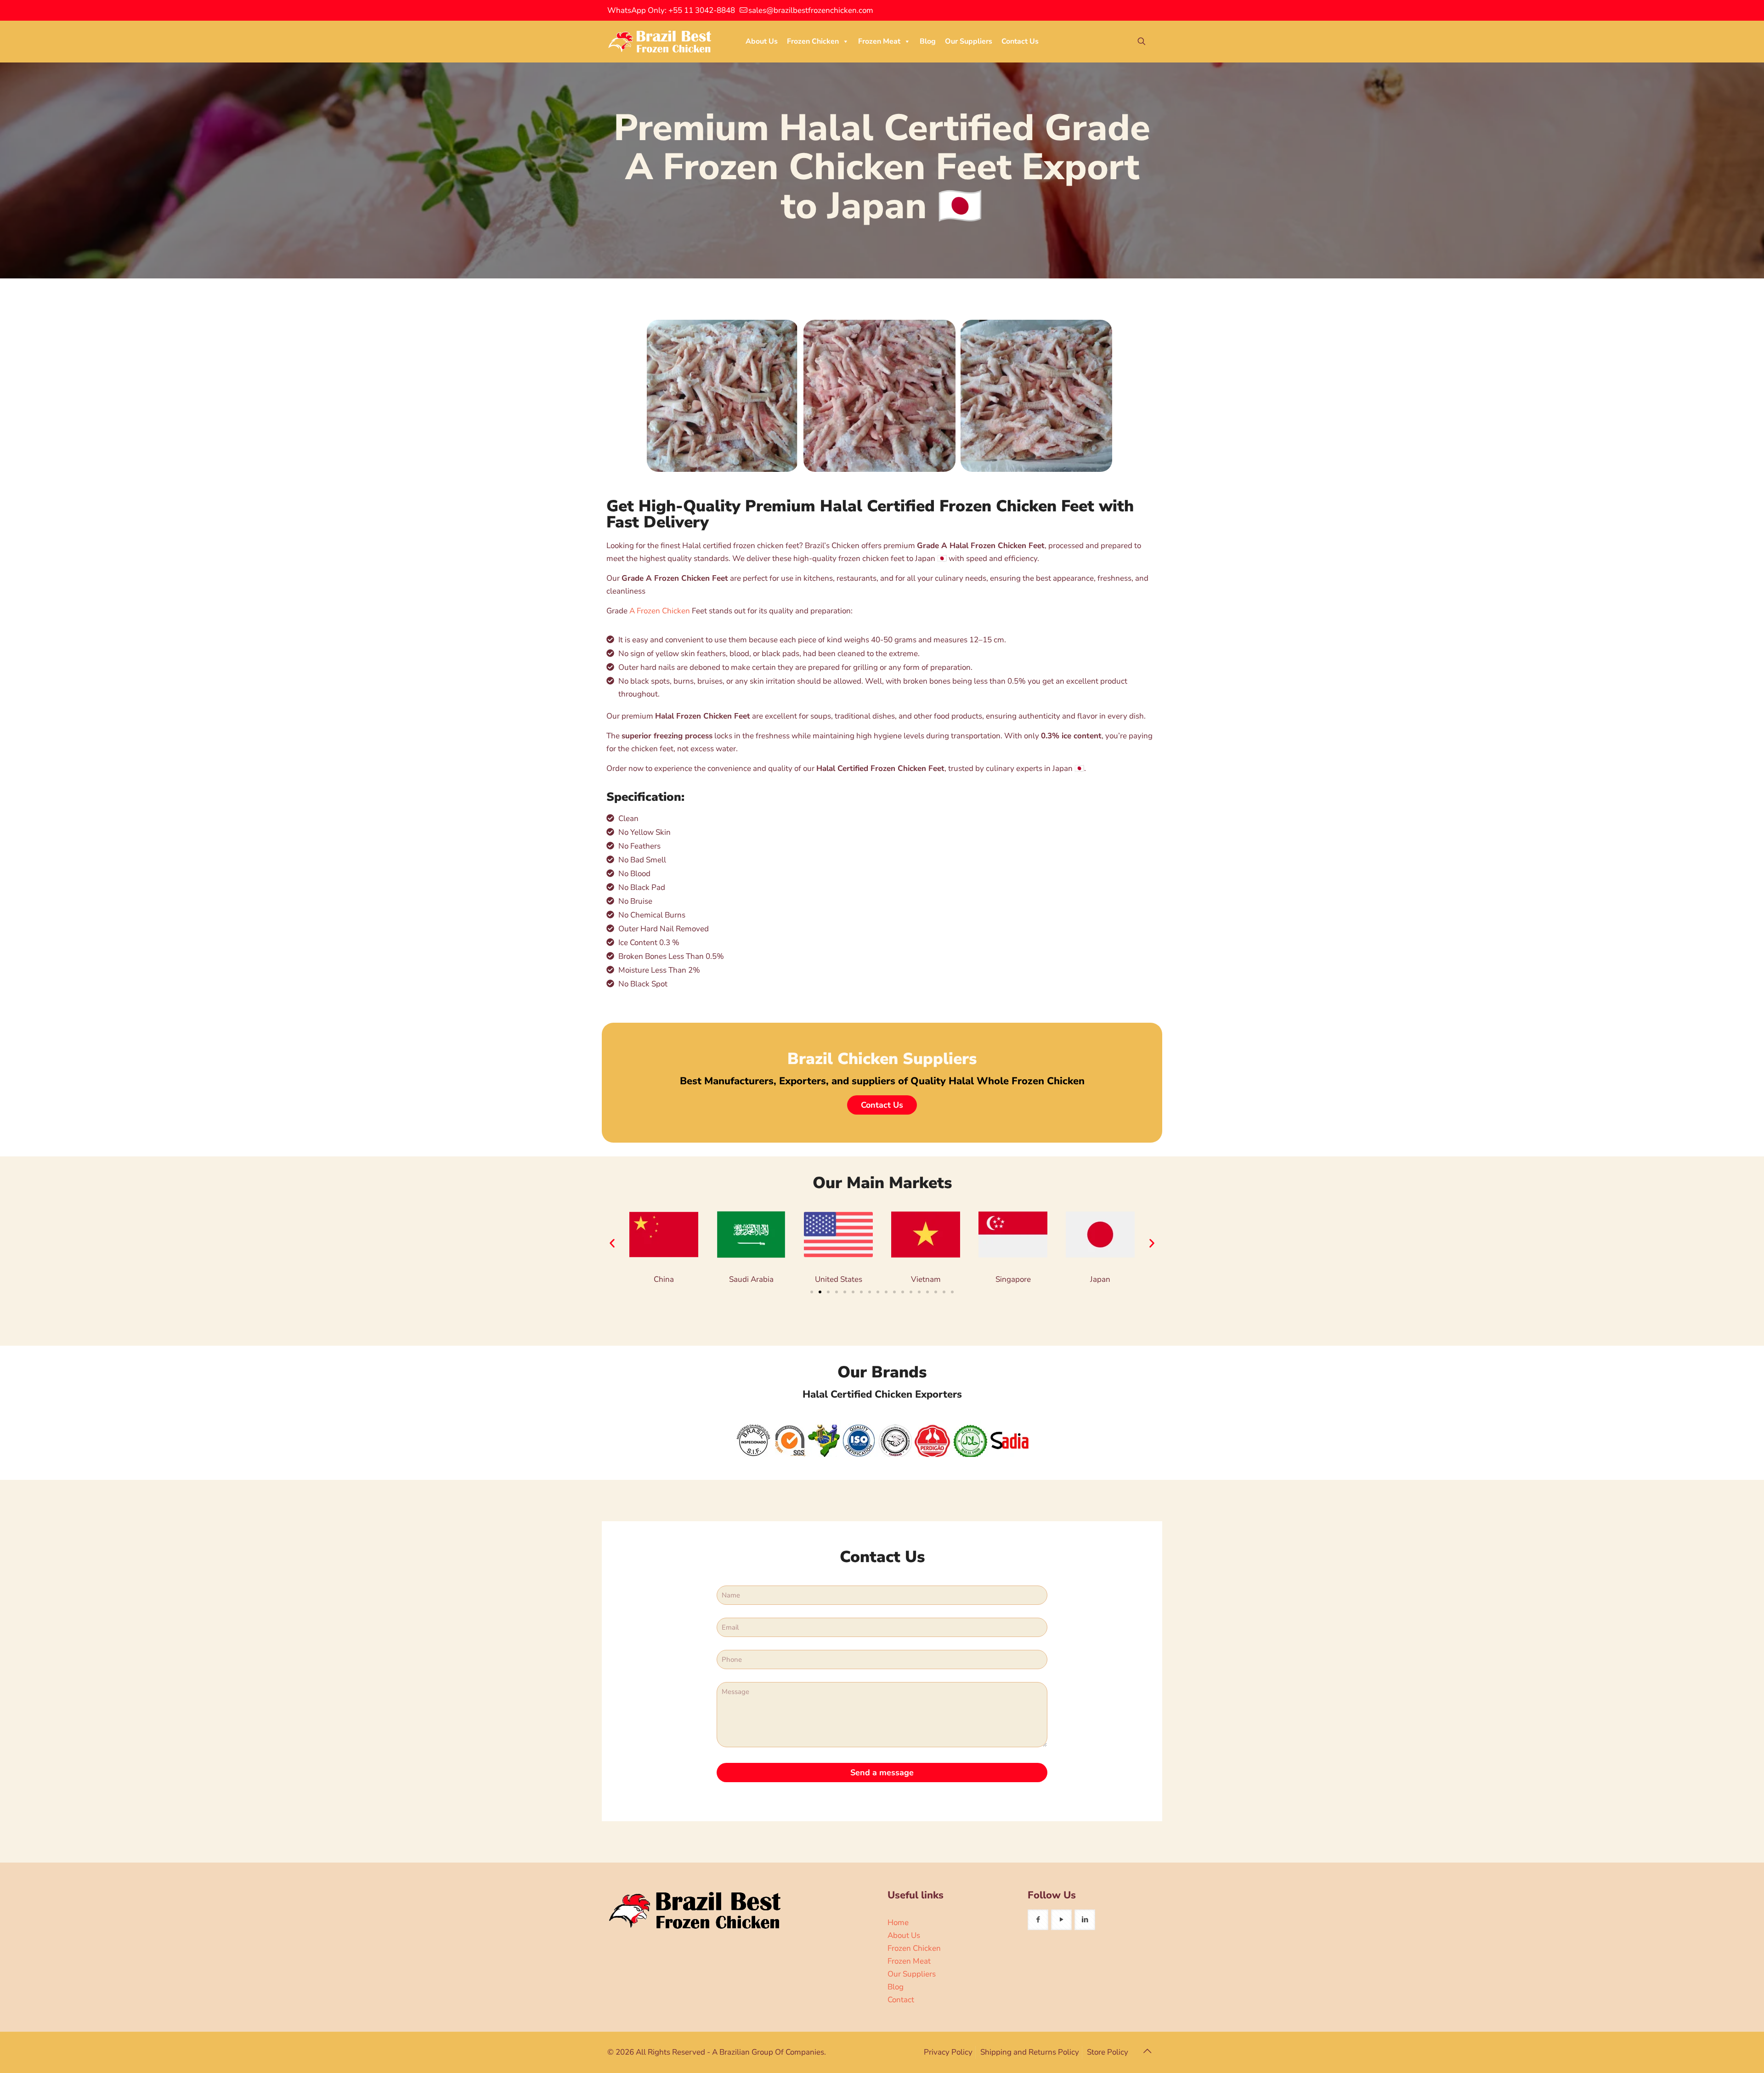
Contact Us (1020, 41)
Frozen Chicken (813, 41)
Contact (901, 2000)
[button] (612, 1243)
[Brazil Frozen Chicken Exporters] (660, 41)
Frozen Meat (879, 41)
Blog (928, 41)
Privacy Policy (948, 2052)
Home (898, 1923)
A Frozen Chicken (660, 611)
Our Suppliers (969, 41)
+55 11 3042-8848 (702, 10)
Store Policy (1108, 2052)
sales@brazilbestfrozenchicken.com (811, 10)
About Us (762, 41)
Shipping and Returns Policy (1030, 2052)
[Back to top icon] (1147, 2051)
